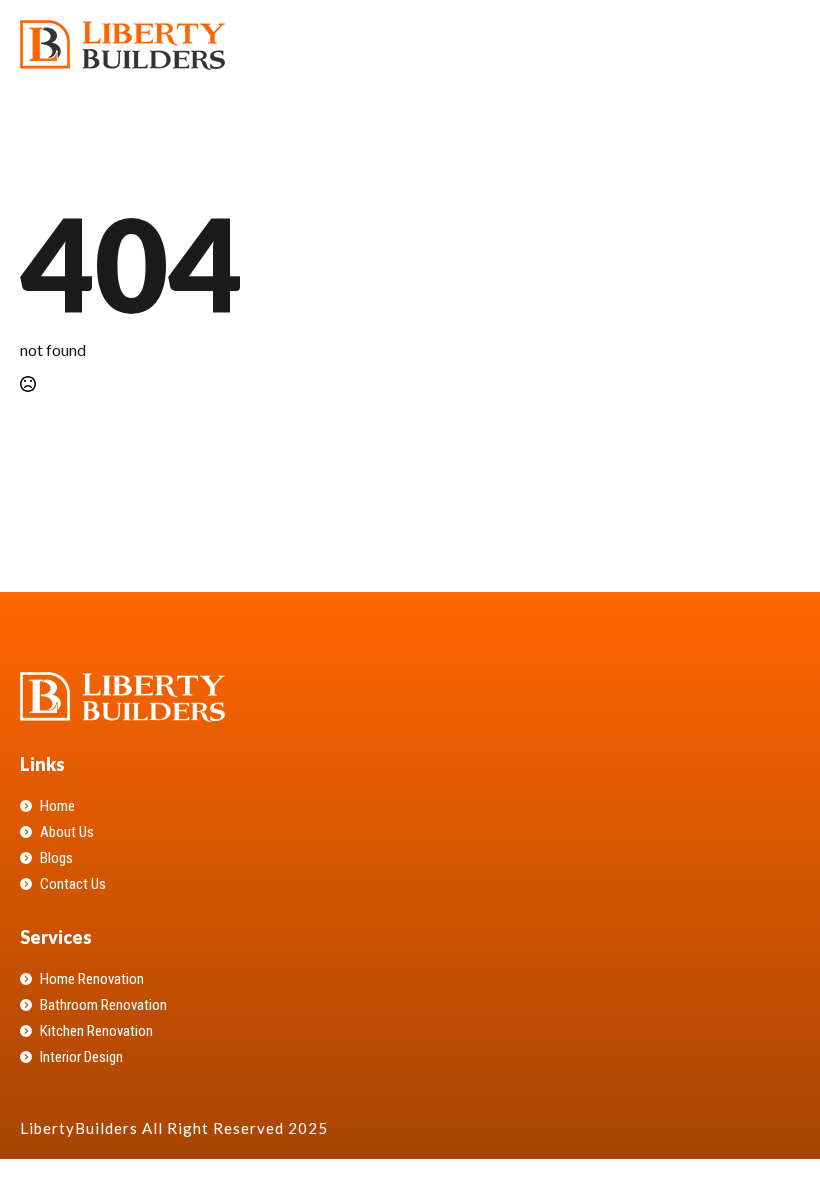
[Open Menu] (784, 45)
